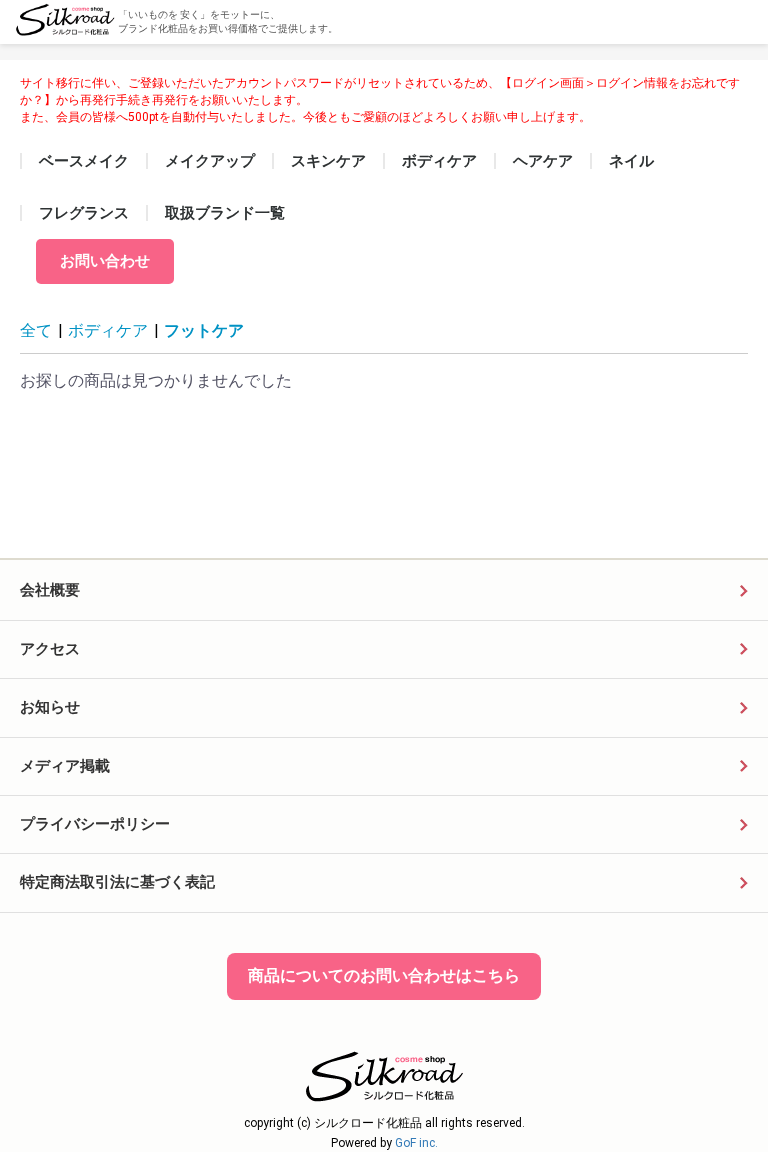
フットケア (204, 330)
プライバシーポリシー (95, 824)
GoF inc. (416, 1143)
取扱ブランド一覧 (225, 213)
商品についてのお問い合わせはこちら (384, 975)
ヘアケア (543, 161)
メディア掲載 (65, 766)
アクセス (50, 649)
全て (36, 330)
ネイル (631, 161)
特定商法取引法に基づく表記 (117, 882)
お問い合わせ (105, 261)
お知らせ (50, 707)
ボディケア (439, 161)
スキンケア (328, 161)
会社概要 (50, 590)
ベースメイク (84, 161)
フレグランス (84, 213)
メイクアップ (210, 161)
